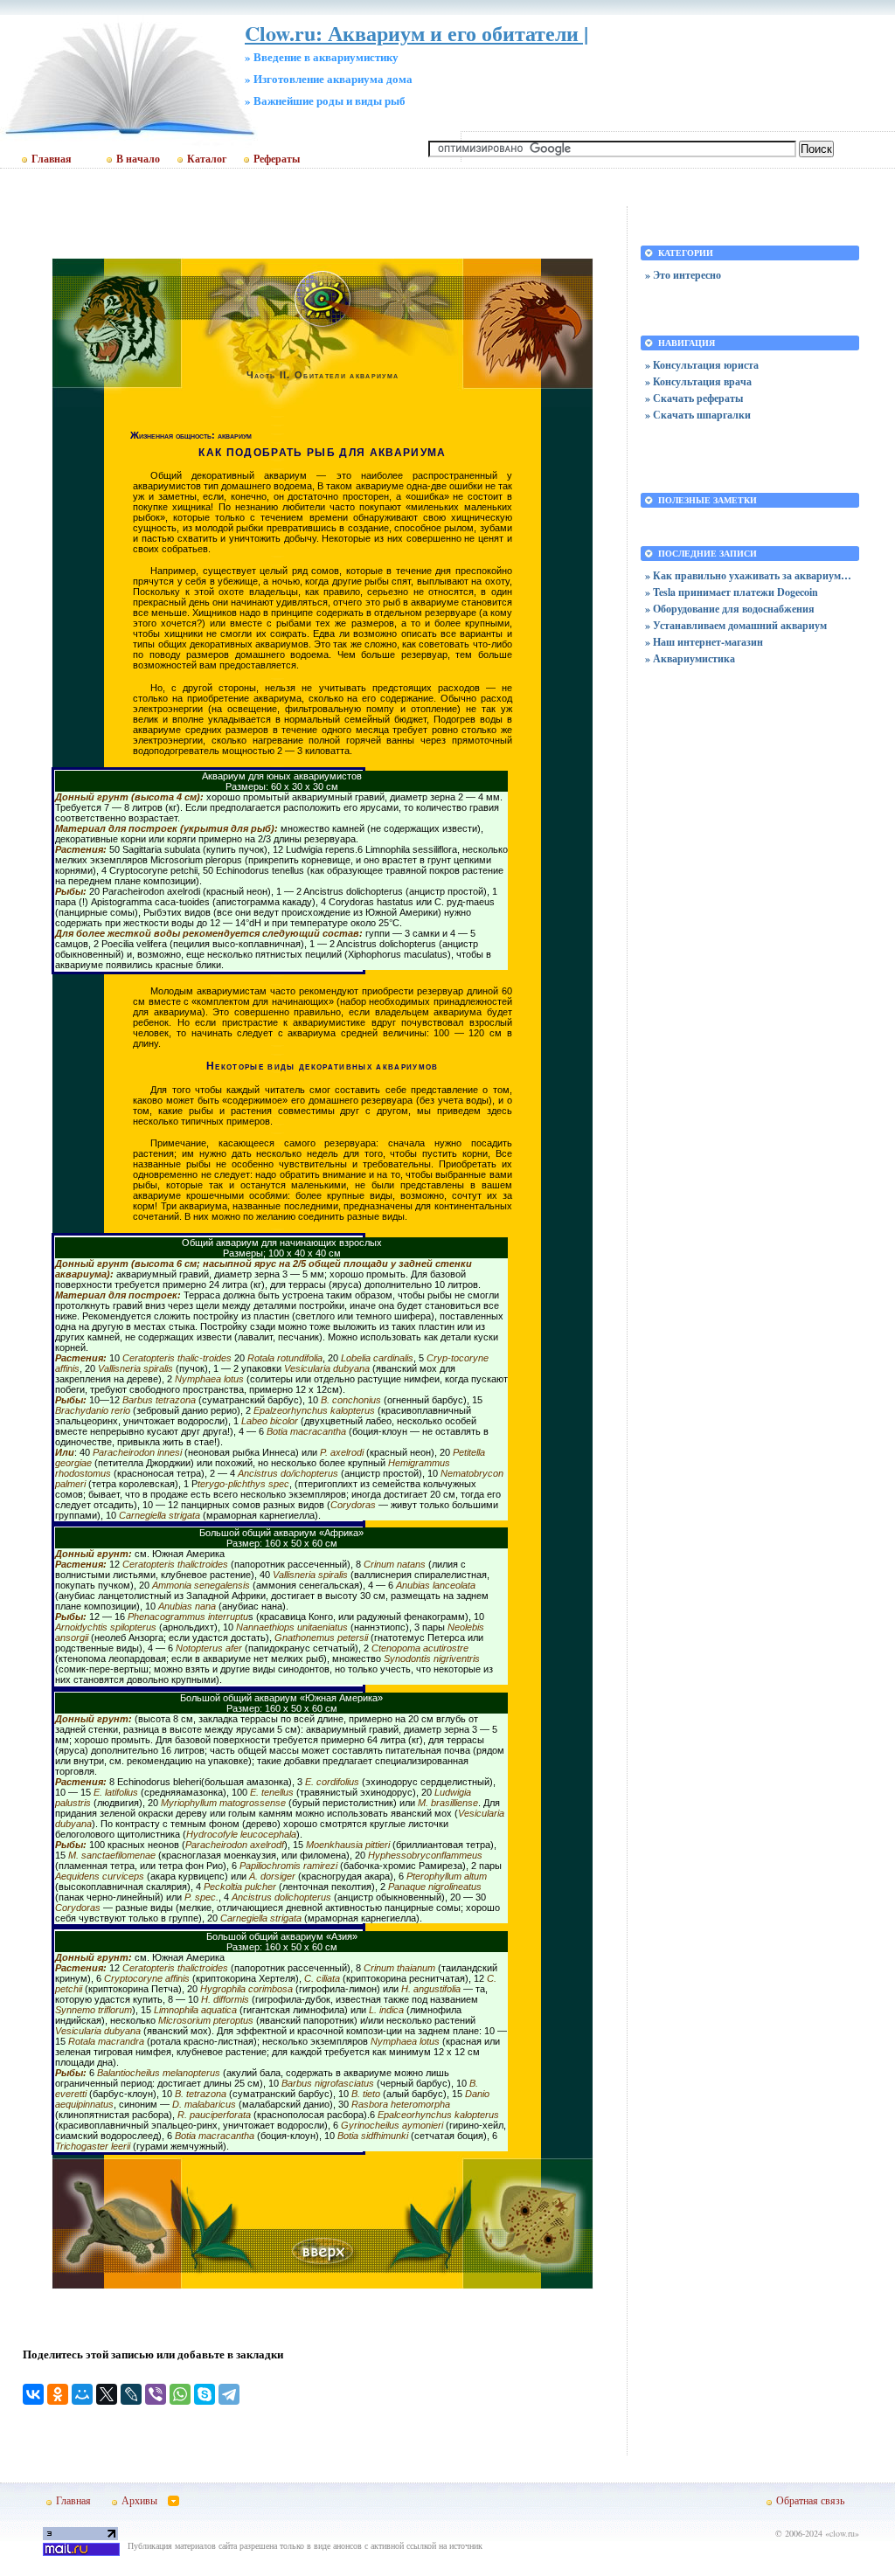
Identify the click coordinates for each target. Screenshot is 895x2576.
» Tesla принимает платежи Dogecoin (732, 592)
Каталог (207, 159)
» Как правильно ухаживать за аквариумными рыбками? (750, 575)
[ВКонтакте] (33, 2394)
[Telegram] (229, 2394)
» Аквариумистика (690, 658)
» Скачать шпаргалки (698, 415)
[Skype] (205, 2394)
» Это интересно (683, 275)
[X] (107, 2394)
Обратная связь (810, 2500)
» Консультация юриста (702, 365)
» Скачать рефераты (694, 398)
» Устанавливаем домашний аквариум (736, 625)
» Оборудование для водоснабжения (730, 609)
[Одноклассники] (58, 2394)
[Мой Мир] (82, 2394)
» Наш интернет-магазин (704, 642)
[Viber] (156, 2394)
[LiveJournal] (131, 2394)
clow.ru (842, 2533)
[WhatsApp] (180, 2394)
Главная (52, 159)
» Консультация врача (698, 381)
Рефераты (277, 159)
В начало (138, 159)
